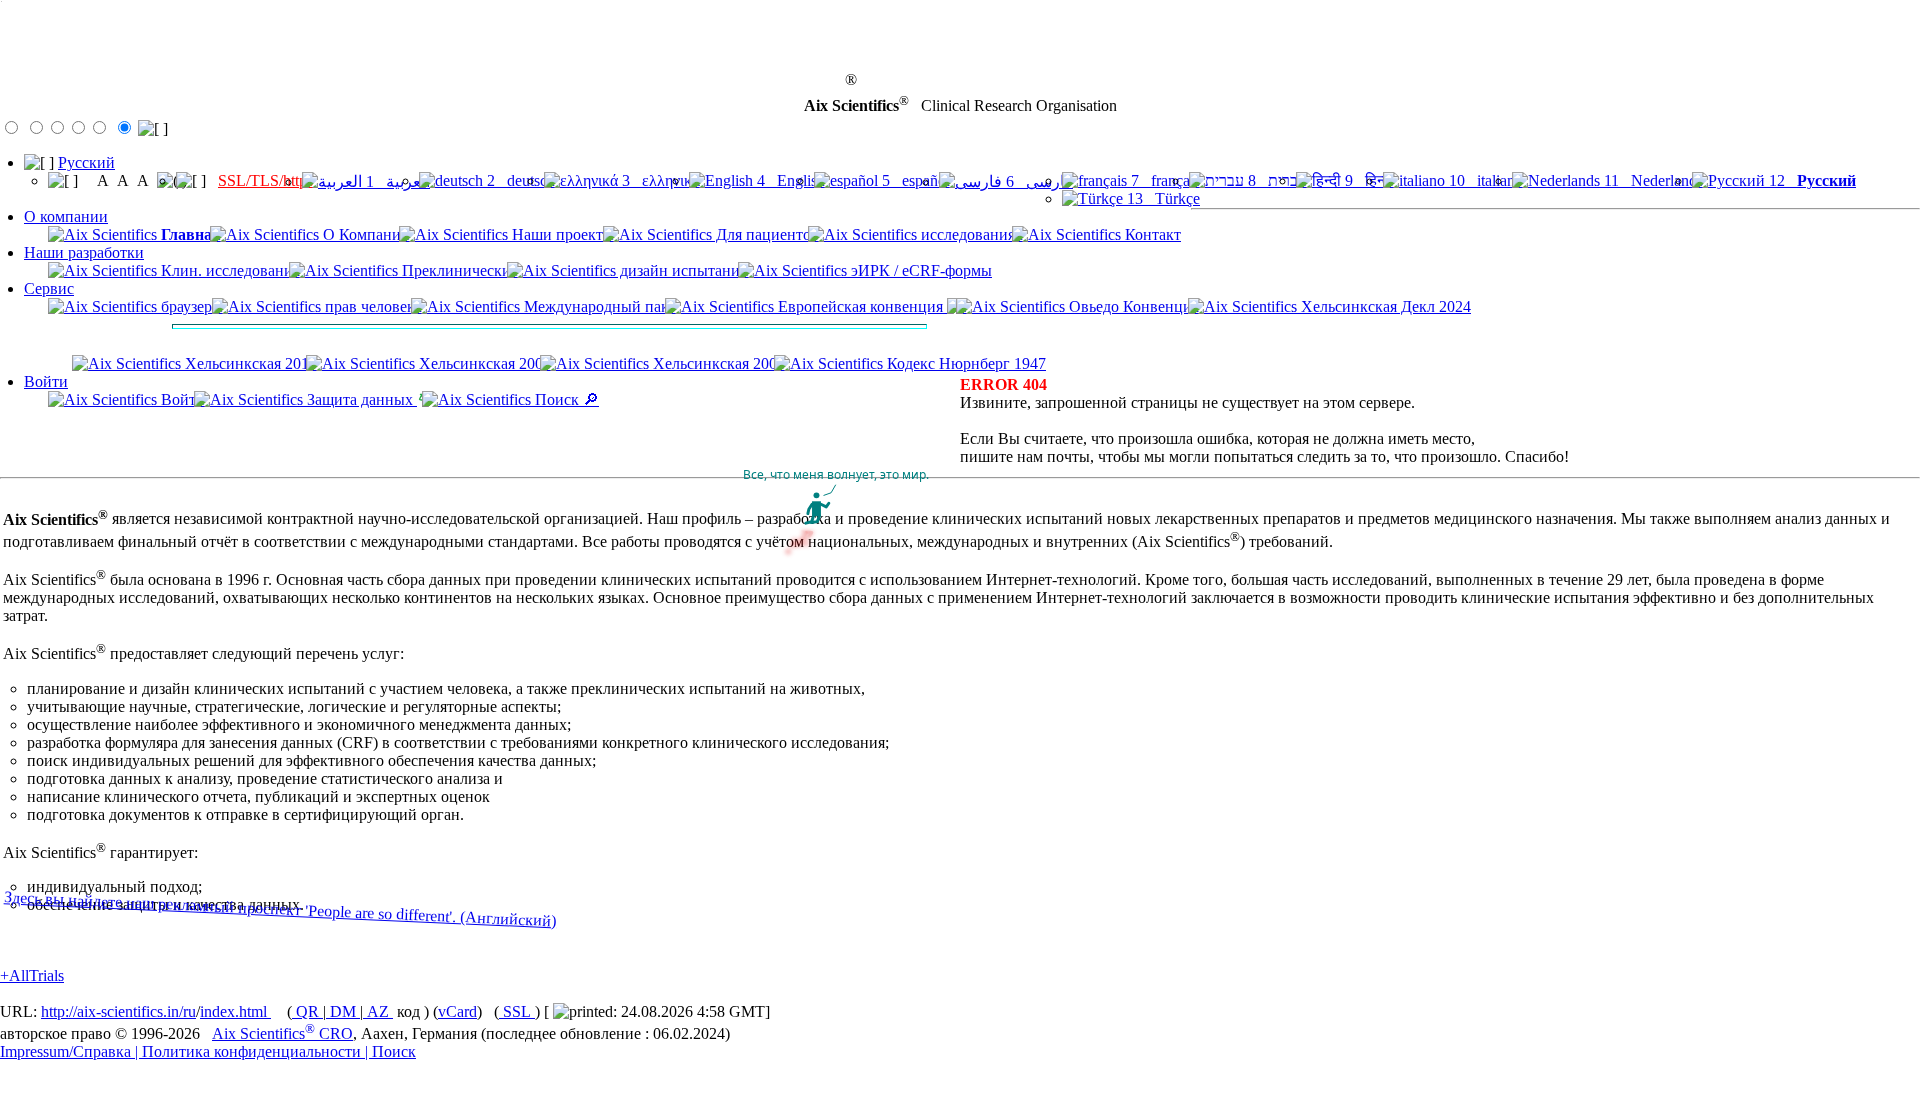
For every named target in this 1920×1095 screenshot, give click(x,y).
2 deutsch (519, 180)
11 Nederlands (1651, 180)
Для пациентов (765, 234)
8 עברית (1275, 180)
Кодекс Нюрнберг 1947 (964, 363)
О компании (66, 216)
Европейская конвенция (860, 306)
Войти (46, 381)
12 (1810, 180)
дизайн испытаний (682, 270)
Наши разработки (84, 252)
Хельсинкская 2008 (483, 363)
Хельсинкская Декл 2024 (1384, 306)
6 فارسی (1037, 181)
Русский (86, 162)
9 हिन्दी (1367, 180)
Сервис (49, 288)
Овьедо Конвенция (1132, 306)
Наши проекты (561, 234)
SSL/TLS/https (265, 180)
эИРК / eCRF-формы (919, 270)
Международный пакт (598, 306)
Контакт (1151, 234)
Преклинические (458, 270)
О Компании (364, 234)
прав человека (371, 306)
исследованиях (970, 234)
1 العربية (396, 181)
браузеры (190, 306)
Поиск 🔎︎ (565, 399)
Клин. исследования (228, 270)
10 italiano (1484, 180)
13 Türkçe (1161, 198)
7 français (1163, 180)
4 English (789, 180)
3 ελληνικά (659, 180)
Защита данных (360, 399)
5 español (914, 180)
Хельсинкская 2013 (249, 363)
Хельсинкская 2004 (717, 363)
